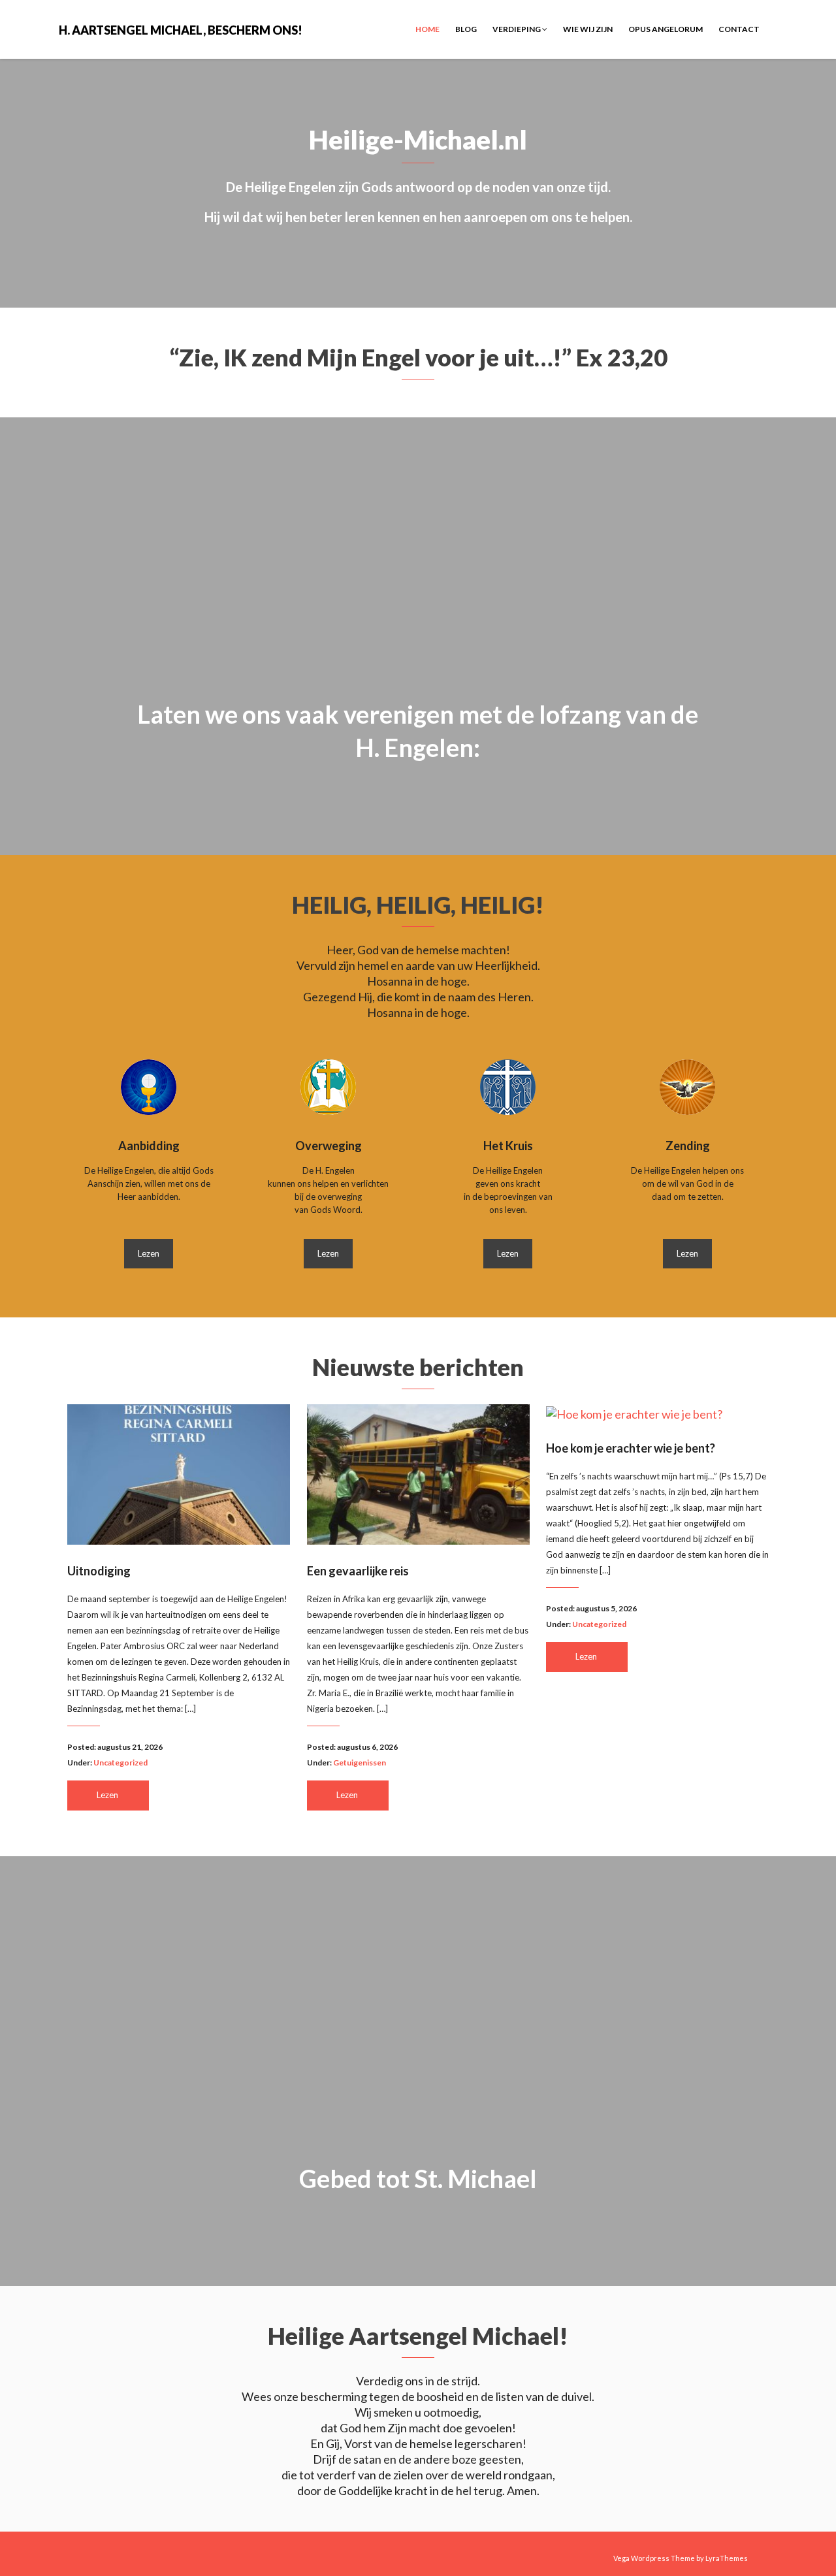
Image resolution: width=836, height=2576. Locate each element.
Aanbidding (149, 1146)
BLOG (466, 29)
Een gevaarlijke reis (358, 1571)
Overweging (329, 1146)
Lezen (149, 1253)
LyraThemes (727, 2558)
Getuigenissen (360, 1763)
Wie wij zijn (588, 29)
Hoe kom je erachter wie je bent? (631, 1448)
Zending (688, 1146)
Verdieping (517, 29)
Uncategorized (121, 1763)
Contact (739, 29)
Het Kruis (508, 1146)
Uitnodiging (99, 1571)
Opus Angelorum (666, 29)
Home (427, 29)
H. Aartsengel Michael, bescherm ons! (181, 29)
